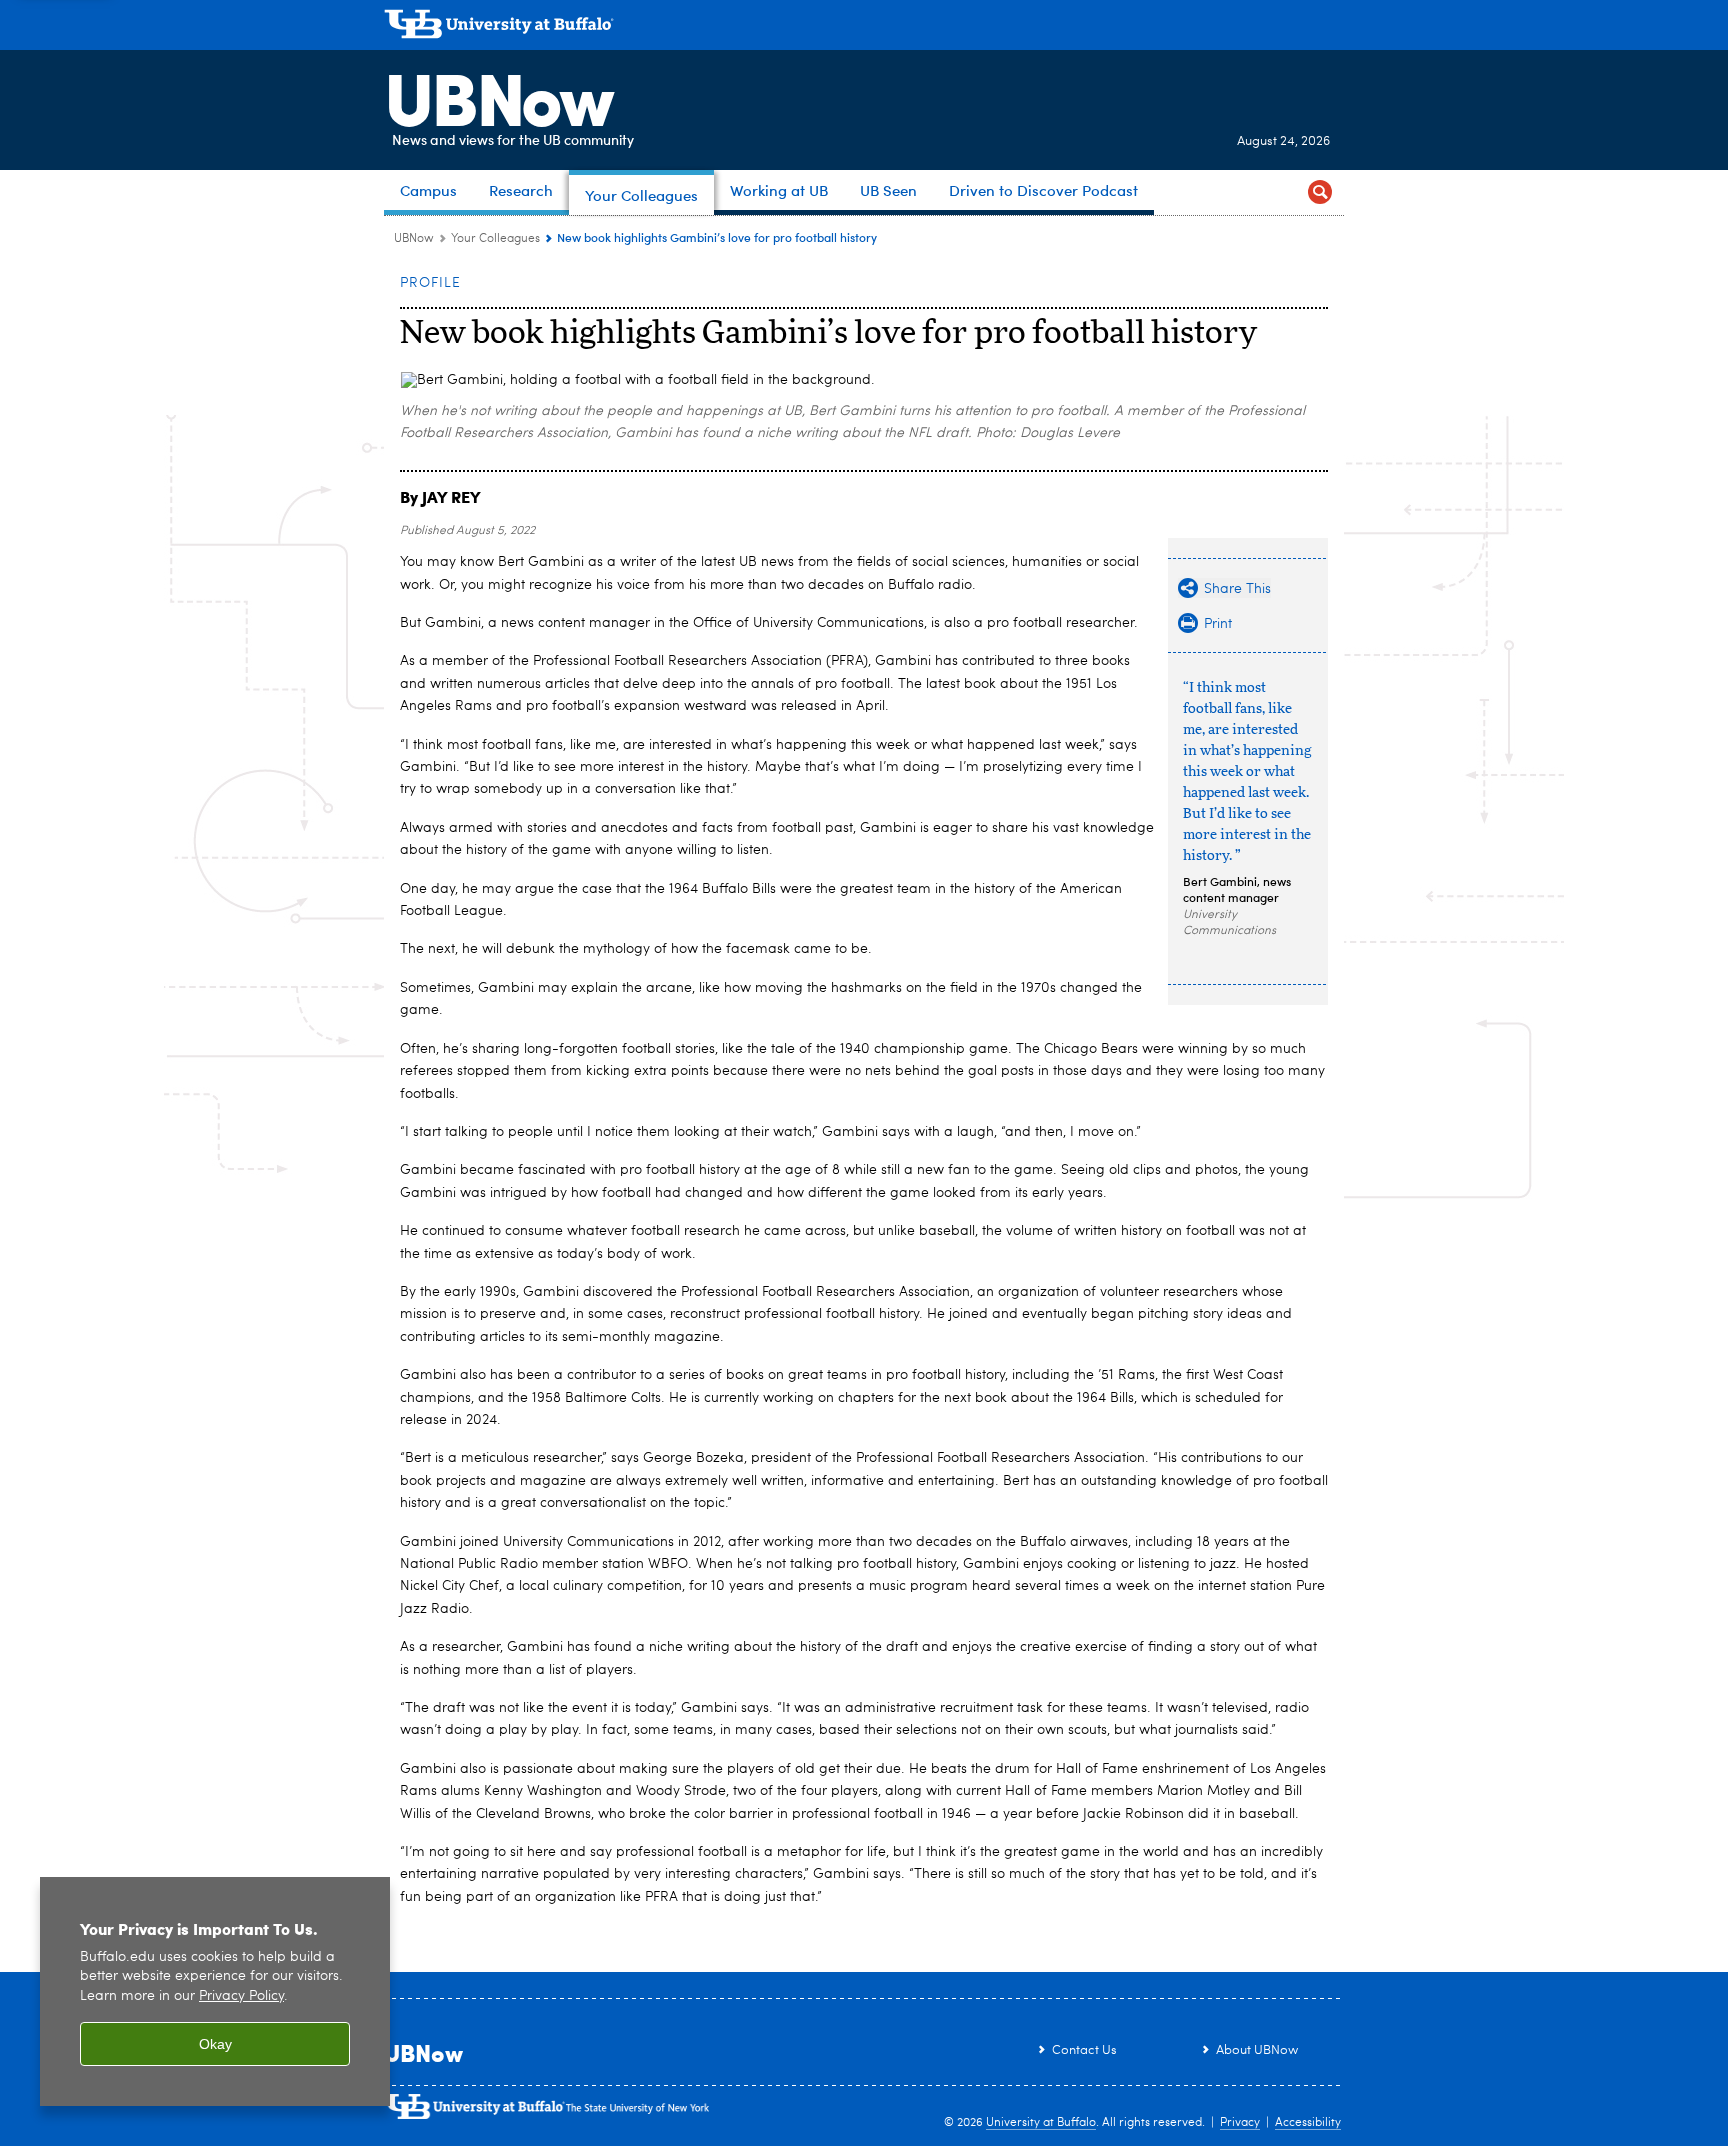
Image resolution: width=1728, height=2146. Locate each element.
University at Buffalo (1041, 2123)
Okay (215, 2044)
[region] (215, 1991)
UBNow (498, 95)
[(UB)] (864, 28)
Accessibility (1308, 2123)
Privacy (1240, 2123)
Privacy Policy (241, 1996)
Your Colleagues (495, 239)
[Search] (1320, 192)
